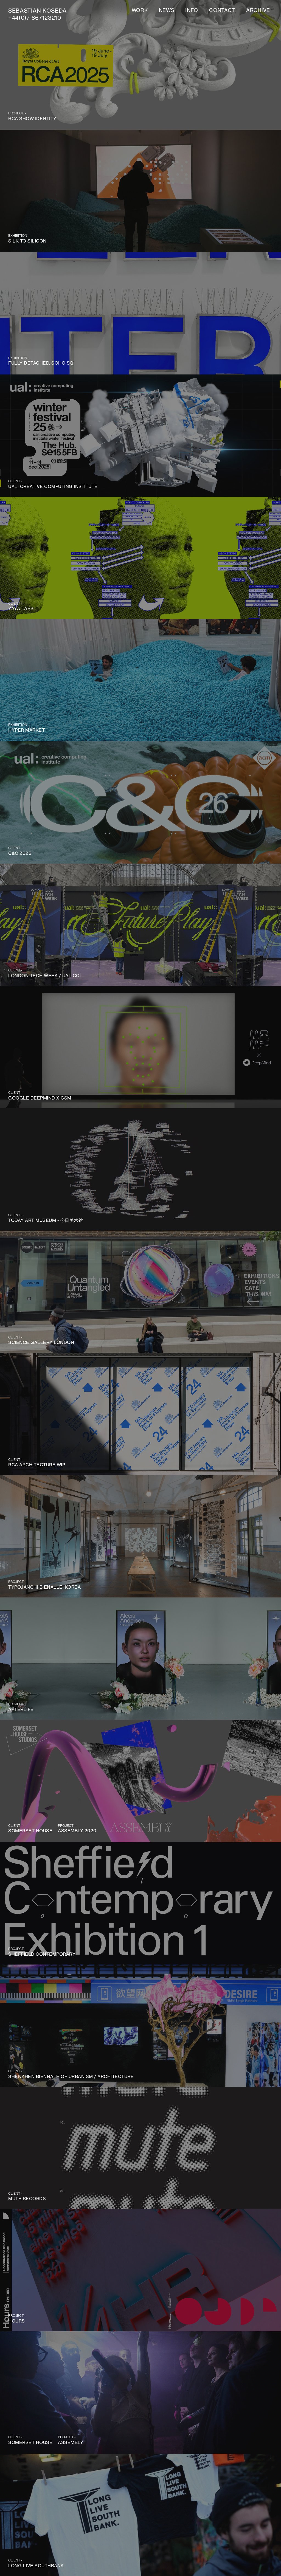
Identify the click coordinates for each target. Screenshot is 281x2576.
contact (222, 10)
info (192, 10)
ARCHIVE (258, 10)
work (140, 10)
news (167, 10)
